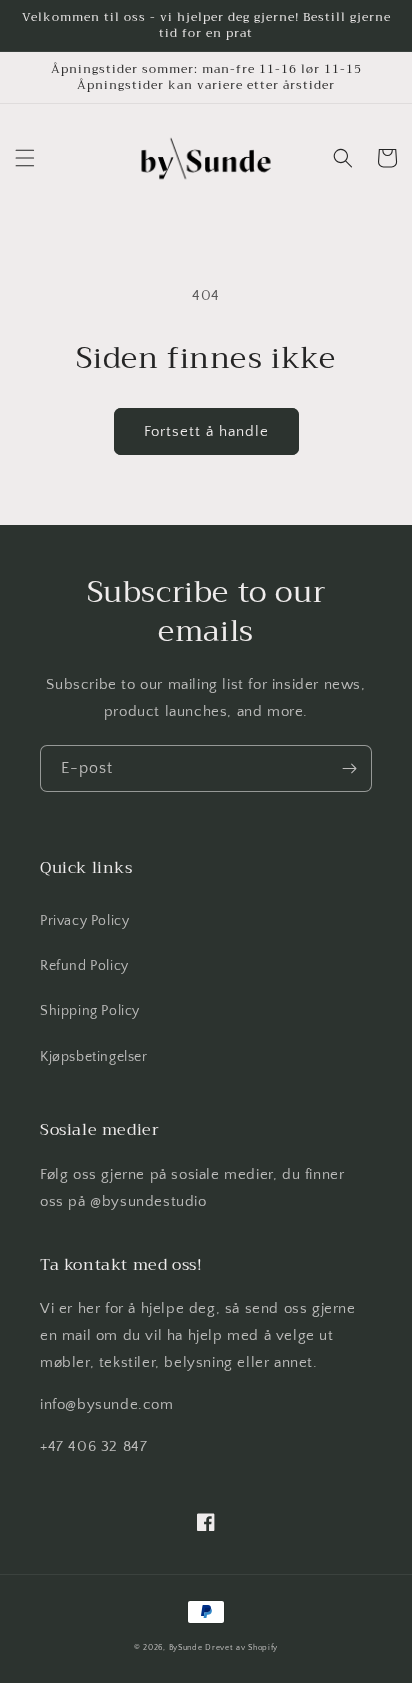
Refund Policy (84, 966)
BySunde (186, 1647)
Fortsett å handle (206, 431)
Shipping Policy (90, 1011)
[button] (25, 158)
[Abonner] (349, 768)
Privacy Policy (84, 921)
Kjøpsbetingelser (94, 1057)
